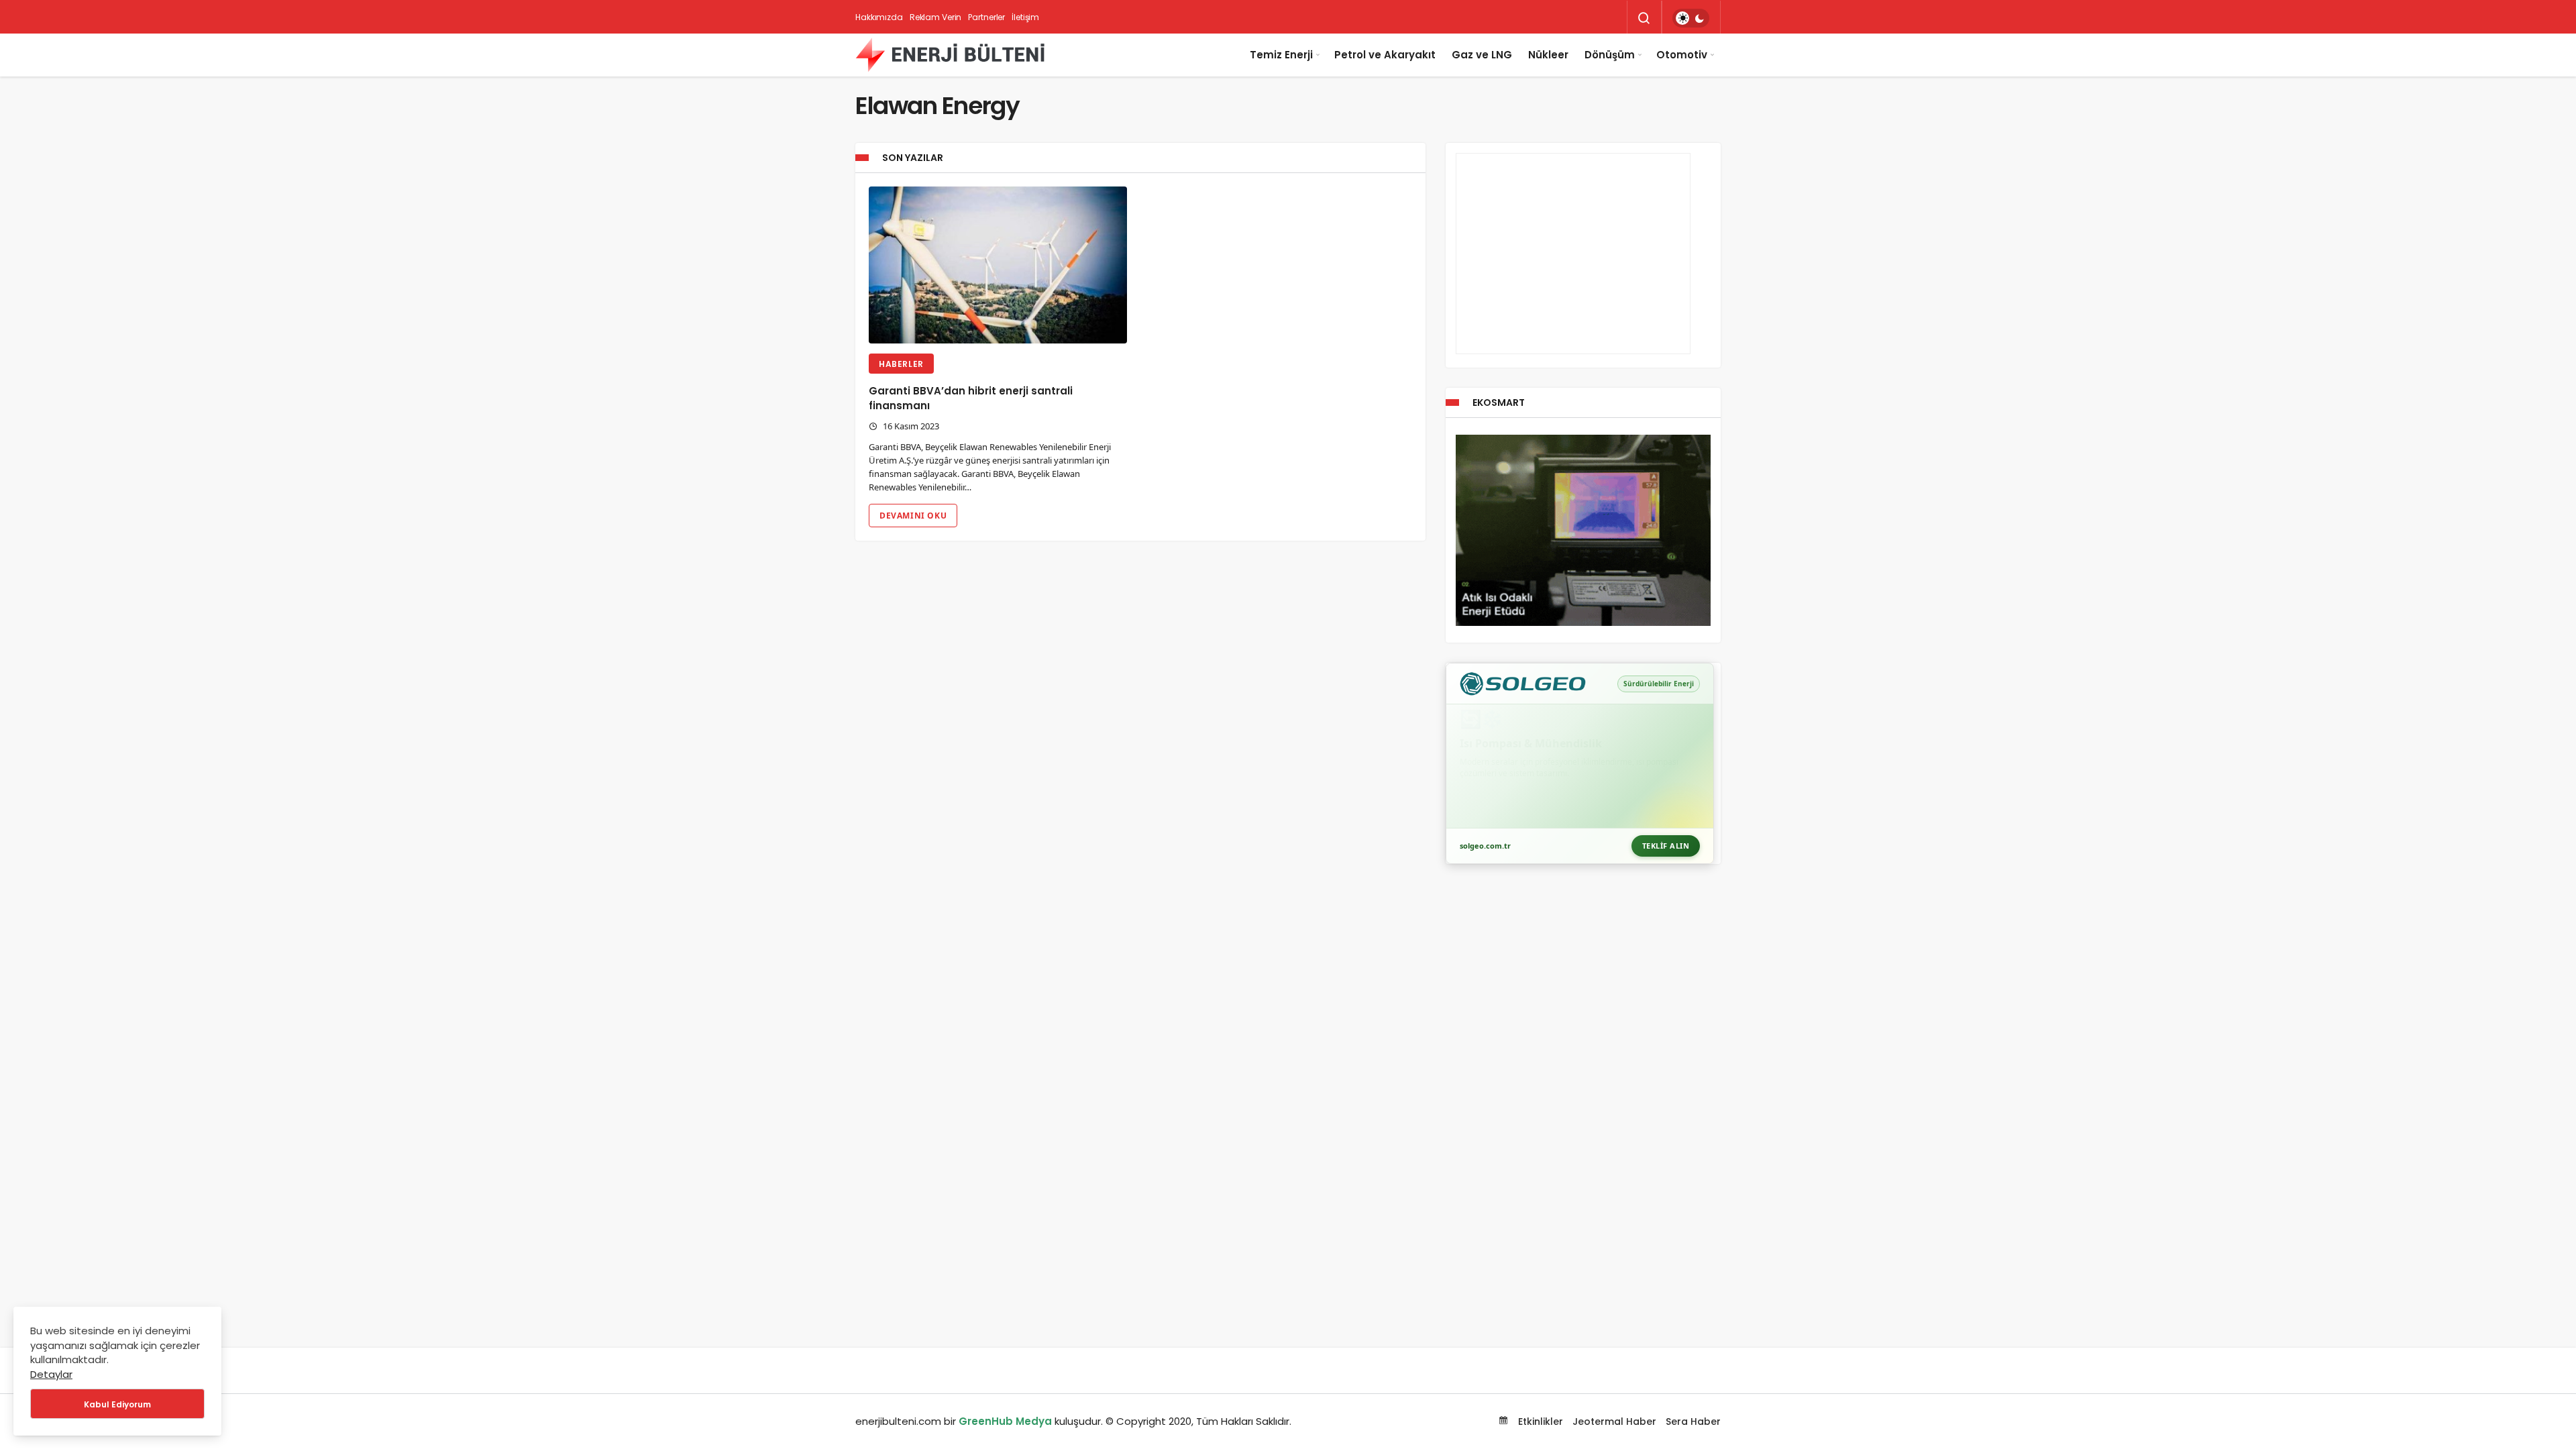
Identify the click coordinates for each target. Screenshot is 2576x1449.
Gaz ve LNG (1482, 55)
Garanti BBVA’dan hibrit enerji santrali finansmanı (971, 398)
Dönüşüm (1610, 55)
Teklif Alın (1666, 846)
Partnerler (986, 17)
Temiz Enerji (1281, 55)
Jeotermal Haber (1614, 1421)
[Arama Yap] (1644, 18)
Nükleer (1548, 55)
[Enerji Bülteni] (950, 55)
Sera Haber (1693, 1421)
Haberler (901, 364)
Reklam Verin (936, 17)
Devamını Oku (913, 516)
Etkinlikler (1539, 1421)
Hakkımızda (879, 17)
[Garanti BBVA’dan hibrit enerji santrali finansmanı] (998, 265)
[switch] (1691, 18)
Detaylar (51, 1374)
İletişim (1025, 17)
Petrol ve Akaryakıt (1385, 55)
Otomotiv (1682, 55)
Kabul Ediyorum (117, 1404)
